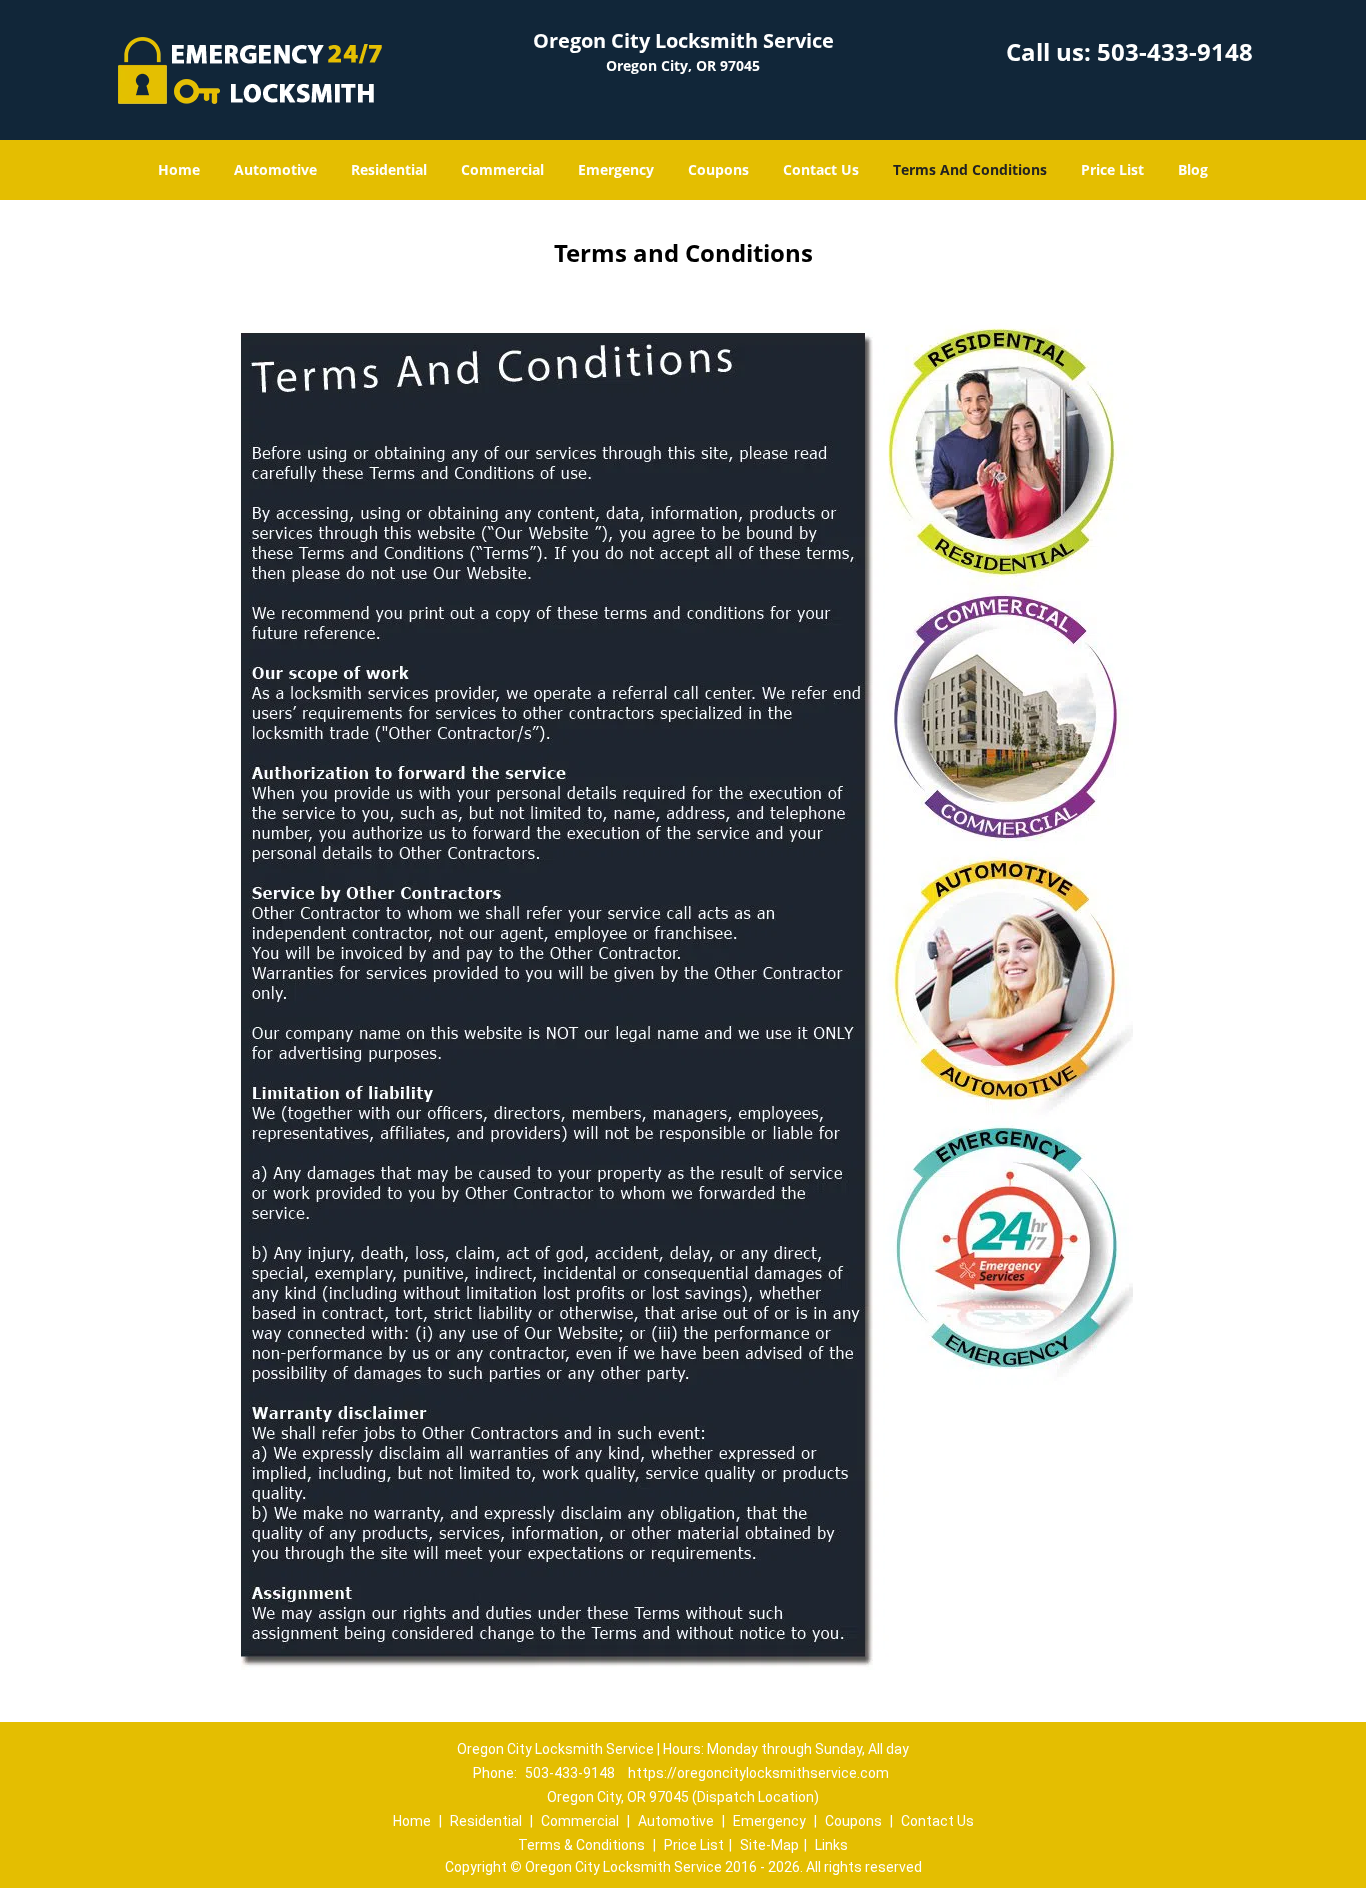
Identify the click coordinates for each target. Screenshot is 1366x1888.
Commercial (502, 169)
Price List (1112, 169)
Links (831, 1845)
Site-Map (769, 1845)
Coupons (718, 169)
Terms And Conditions (970, 169)
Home (179, 169)
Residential (389, 169)
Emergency (616, 169)
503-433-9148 (1175, 51)
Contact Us (821, 169)
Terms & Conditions (581, 1845)
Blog (1193, 169)
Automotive (275, 169)
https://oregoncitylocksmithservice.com (758, 1773)
